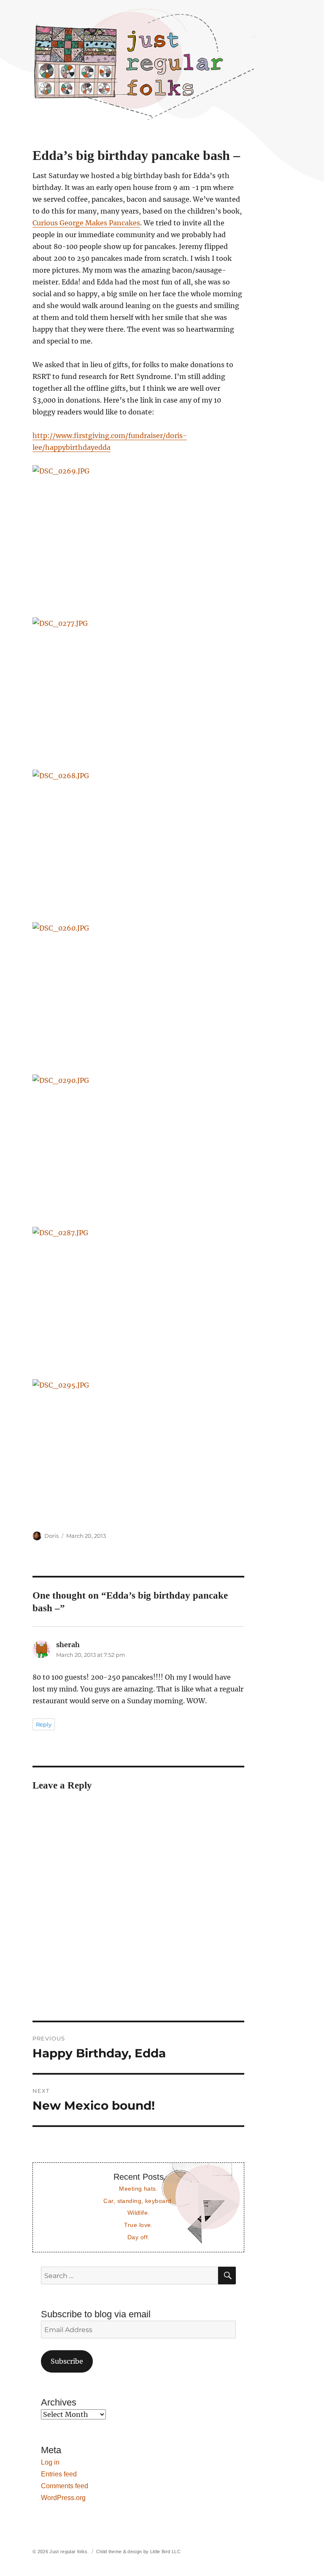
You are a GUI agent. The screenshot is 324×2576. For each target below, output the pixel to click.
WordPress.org (63, 2498)
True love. (138, 2225)
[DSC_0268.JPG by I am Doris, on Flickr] (139, 840)
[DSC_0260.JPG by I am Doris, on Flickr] (139, 992)
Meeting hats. (138, 2189)
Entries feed (59, 2474)
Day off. (138, 2237)
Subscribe (67, 2361)
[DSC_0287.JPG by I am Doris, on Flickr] (139, 1297)
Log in (50, 2462)
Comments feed (65, 2486)
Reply (44, 1724)
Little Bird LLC (165, 2552)
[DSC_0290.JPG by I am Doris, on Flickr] (139, 1145)
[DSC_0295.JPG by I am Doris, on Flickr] (139, 1449)
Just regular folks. (69, 2552)
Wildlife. (139, 2213)
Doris (51, 1536)
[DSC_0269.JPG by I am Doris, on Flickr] (139, 535)
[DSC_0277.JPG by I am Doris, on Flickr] (139, 688)
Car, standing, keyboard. (138, 2201)
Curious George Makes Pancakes (86, 223)
